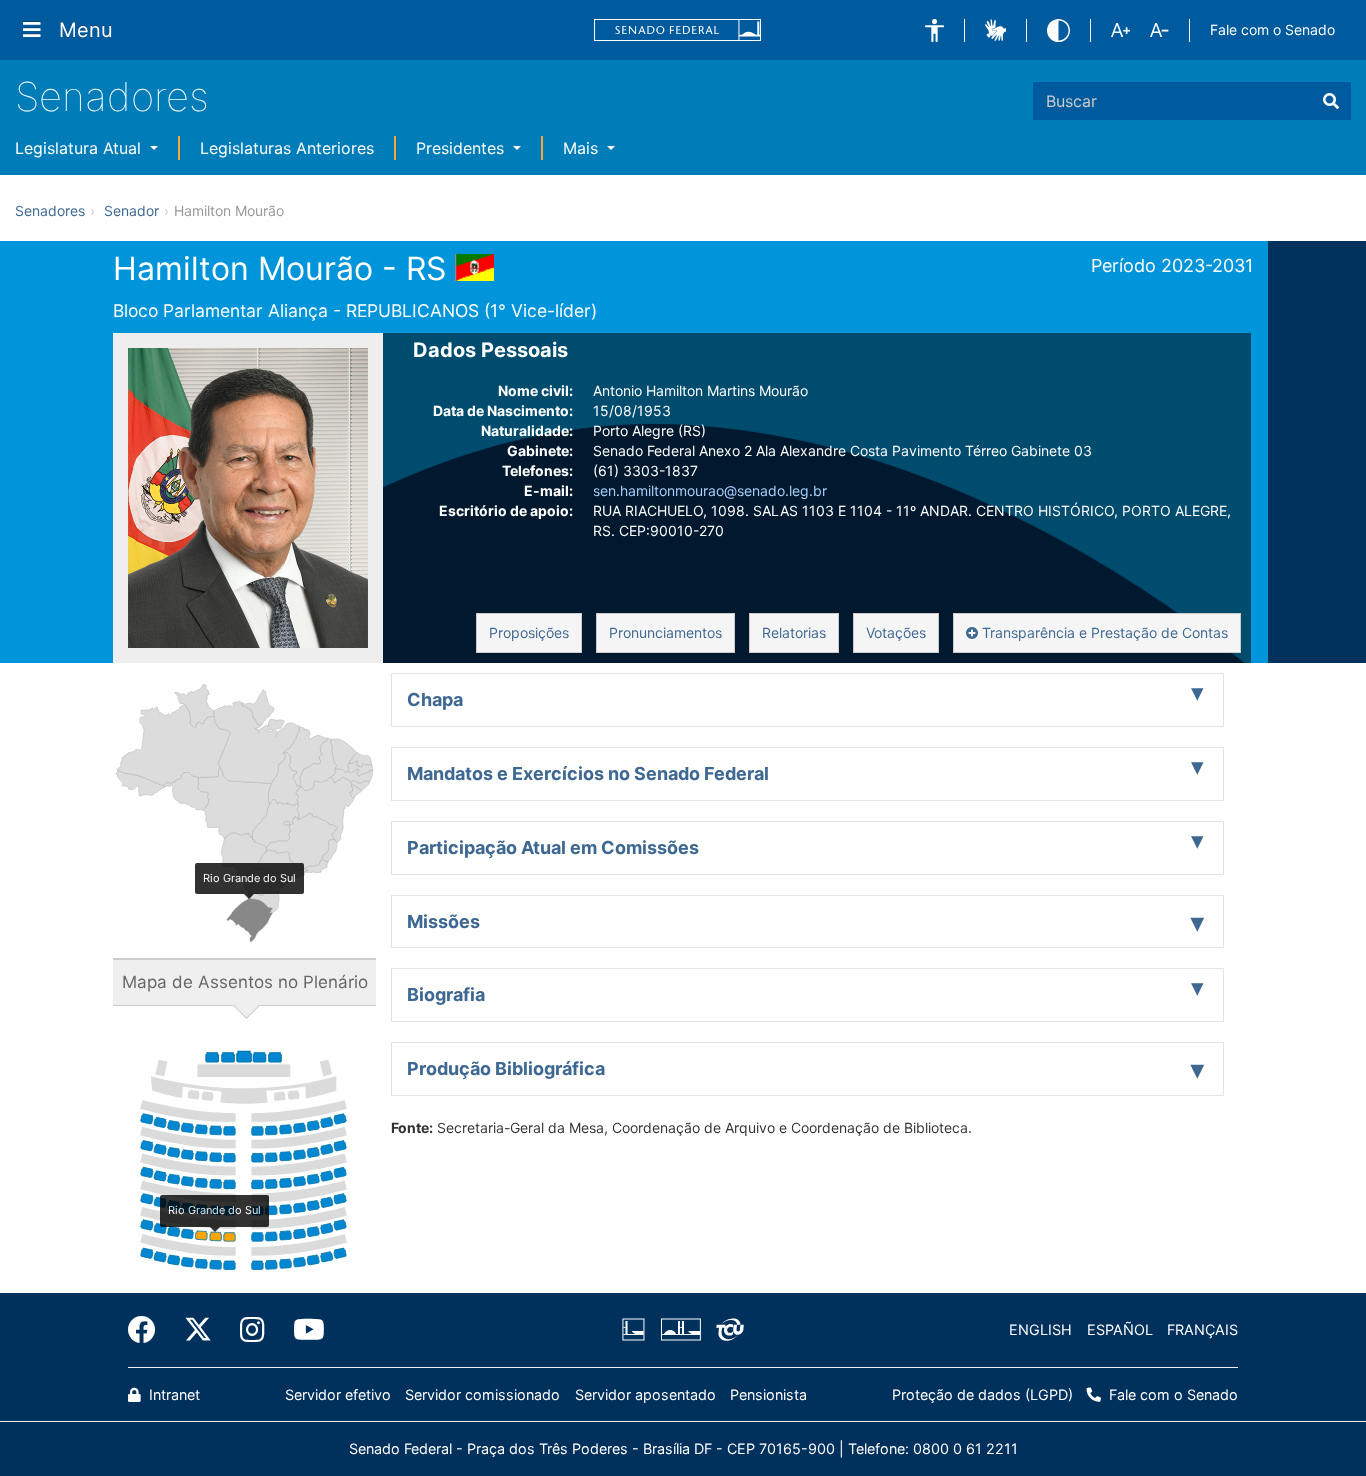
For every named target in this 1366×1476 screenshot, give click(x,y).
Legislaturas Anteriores (287, 148)
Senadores (112, 96)
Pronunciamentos (665, 632)
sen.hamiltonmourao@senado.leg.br (710, 490)
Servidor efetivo (338, 1394)
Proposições (529, 632)
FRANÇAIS (1202, 1329)
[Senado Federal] (678, 30)
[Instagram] (252, 1330)
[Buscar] (1331, 101)
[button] (934, 30)
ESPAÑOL (1120, 1329)
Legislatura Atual (80, 148)
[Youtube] (302, 1330)
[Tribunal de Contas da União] (726, 1330)
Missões (443, 921)
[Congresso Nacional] (680, 1330)
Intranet (172, 1394)
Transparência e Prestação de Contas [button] (1103, 632)
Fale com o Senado (1272, 29)
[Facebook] (149, 1330)
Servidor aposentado (645, 1394)
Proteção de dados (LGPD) (982, 1394)
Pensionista (768, 1394)
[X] (198, 1330)
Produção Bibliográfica (506, 1068)
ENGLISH (1040, 1329)
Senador (131, 210)
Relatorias (794, 632)
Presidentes (462, 148)
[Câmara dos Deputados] (637, 1330)
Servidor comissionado (482, 1394)
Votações (896, 632)
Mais (583, 148)
